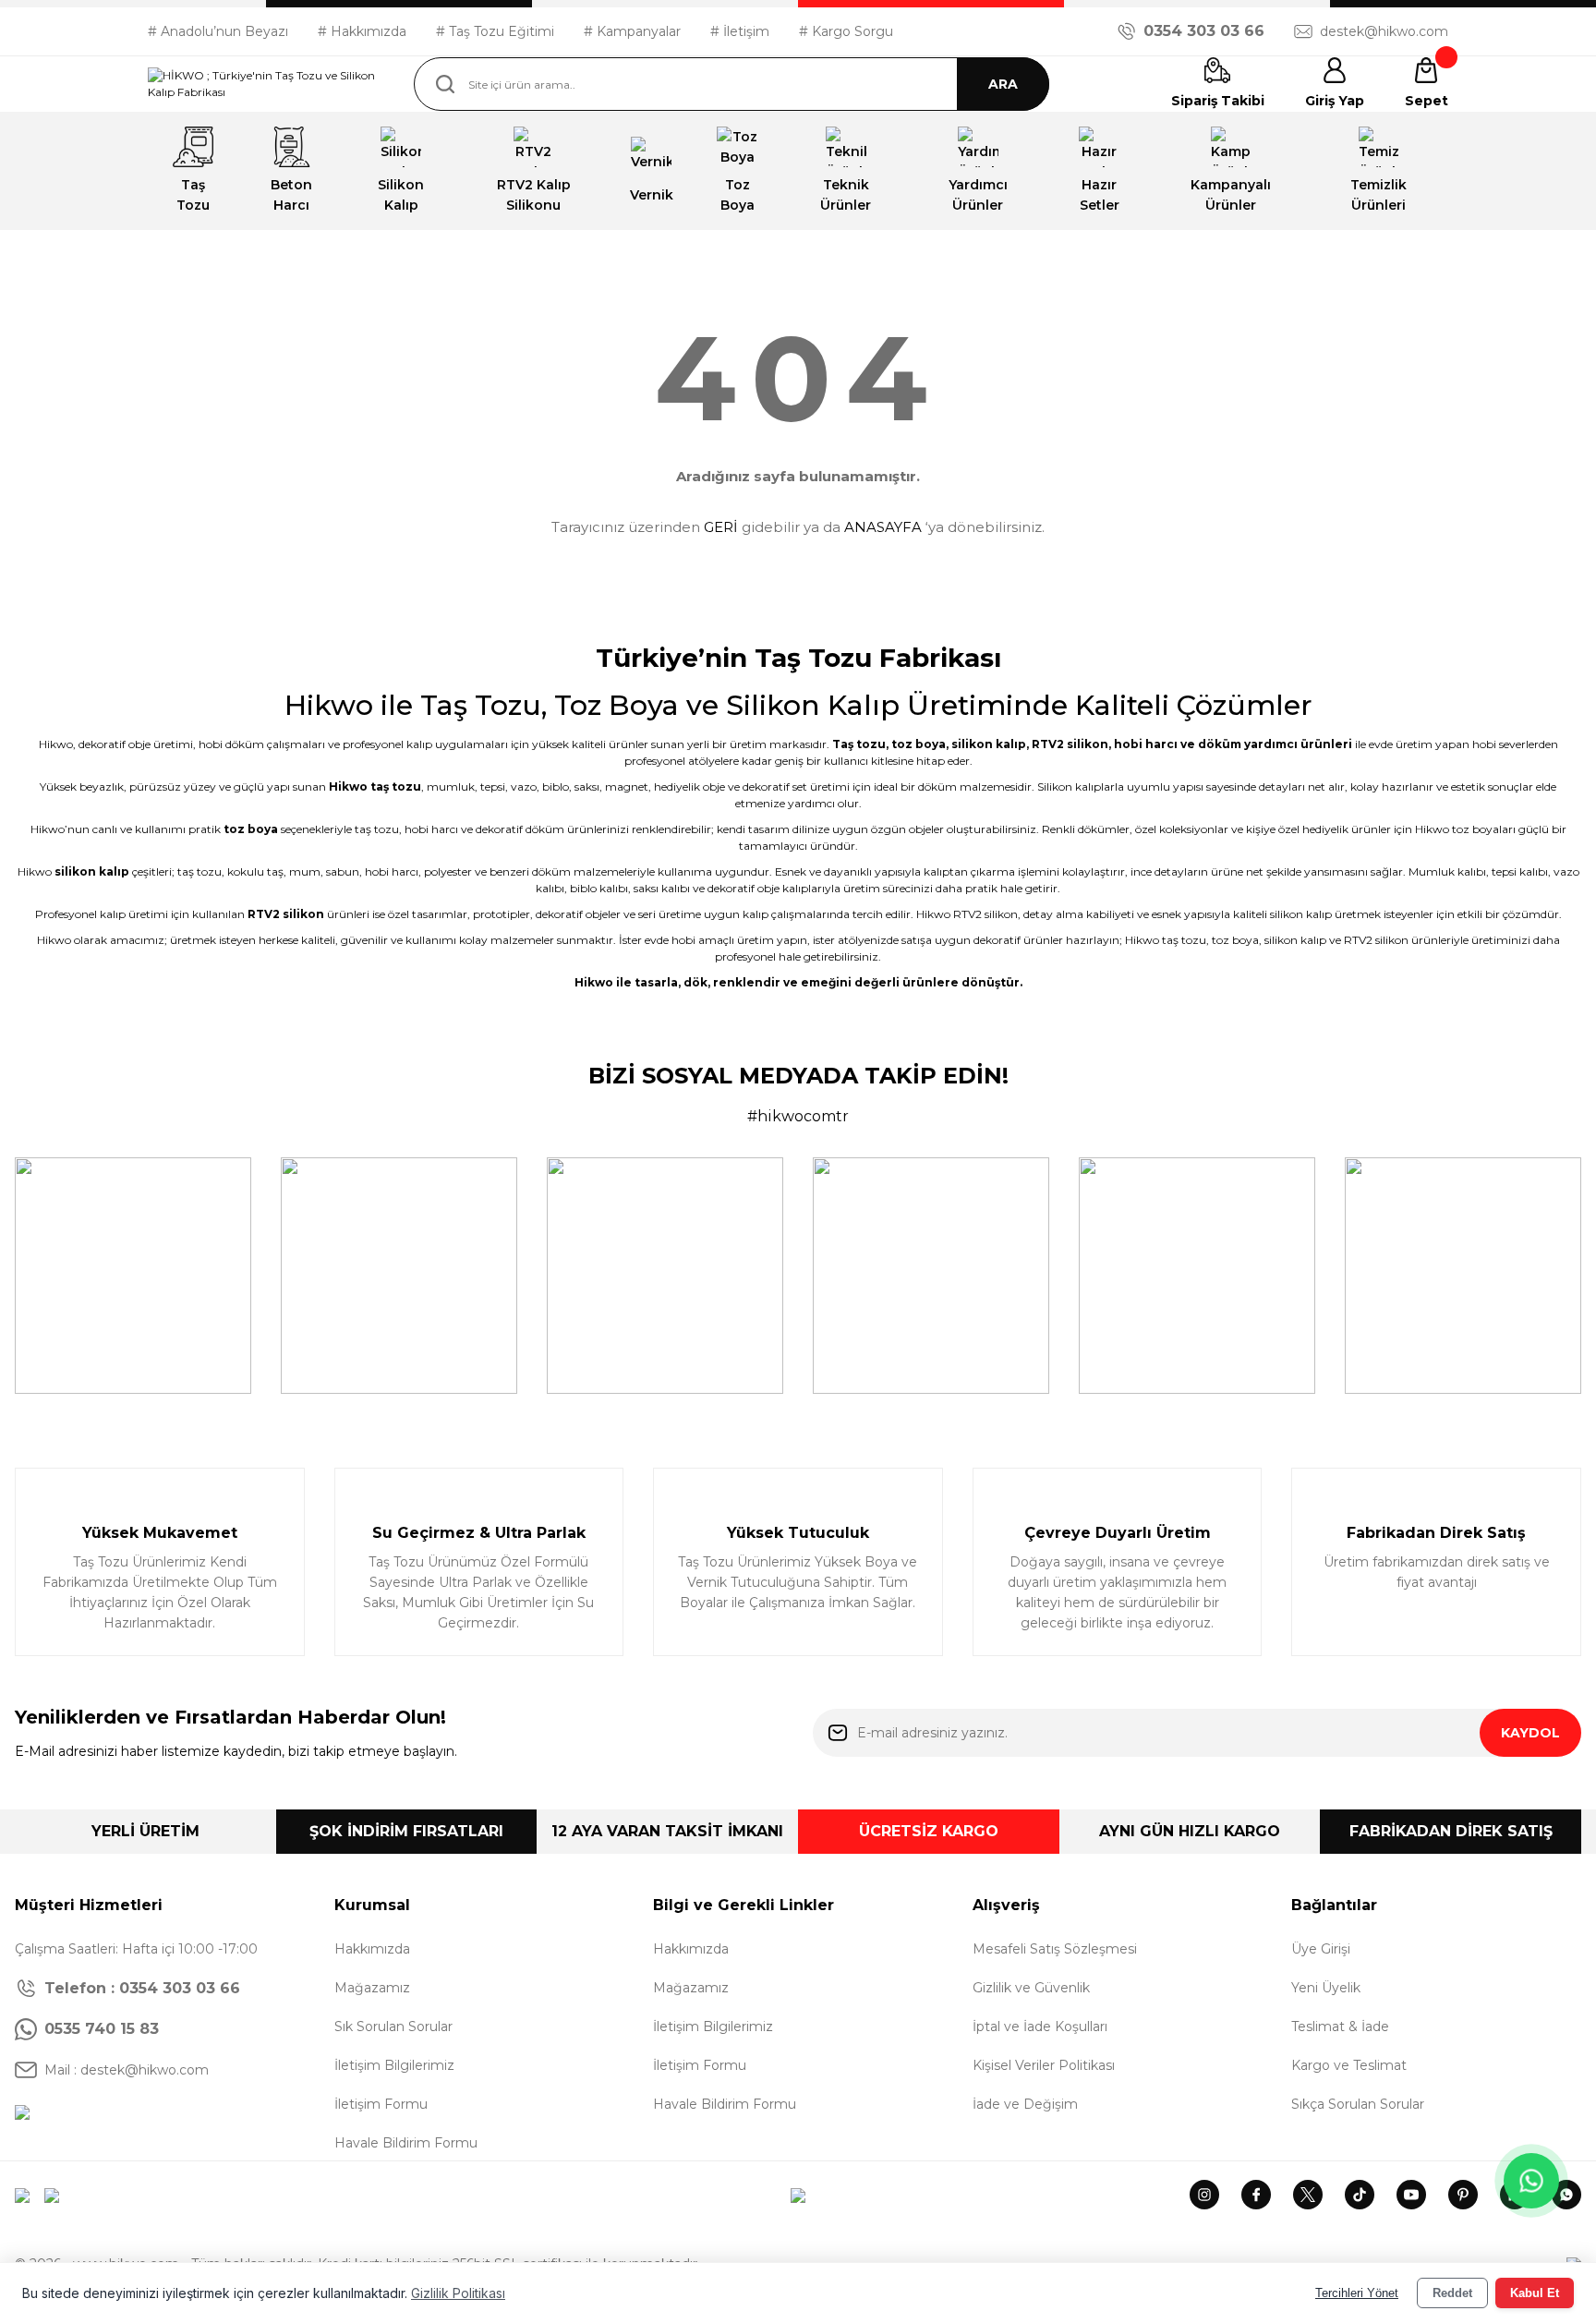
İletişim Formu (381, 2104)
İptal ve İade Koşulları (1040, 2027)
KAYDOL (1530, 1733)
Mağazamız (372, 1988)
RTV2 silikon (1070, 744)
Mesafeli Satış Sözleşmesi (1055, 1949)
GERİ (721, 527)
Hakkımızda (372, 1949)
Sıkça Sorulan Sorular (1358, 2104)
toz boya (919, 744)
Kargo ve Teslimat (1349, 2065)
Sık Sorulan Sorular (393, 2027)
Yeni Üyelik (1326, 1988)
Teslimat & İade (1340, 2027)
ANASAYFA (883, 527)
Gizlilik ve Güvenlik (1031, 1988)
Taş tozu (859, 744)
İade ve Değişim (1025, 2104)
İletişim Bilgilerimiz (394, 2065)
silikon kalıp (989, 744)
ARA (1003, 84)
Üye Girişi (1321, 1949)
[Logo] (266, 84)
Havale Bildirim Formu (406, 2143)
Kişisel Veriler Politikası (1044, 2065)
